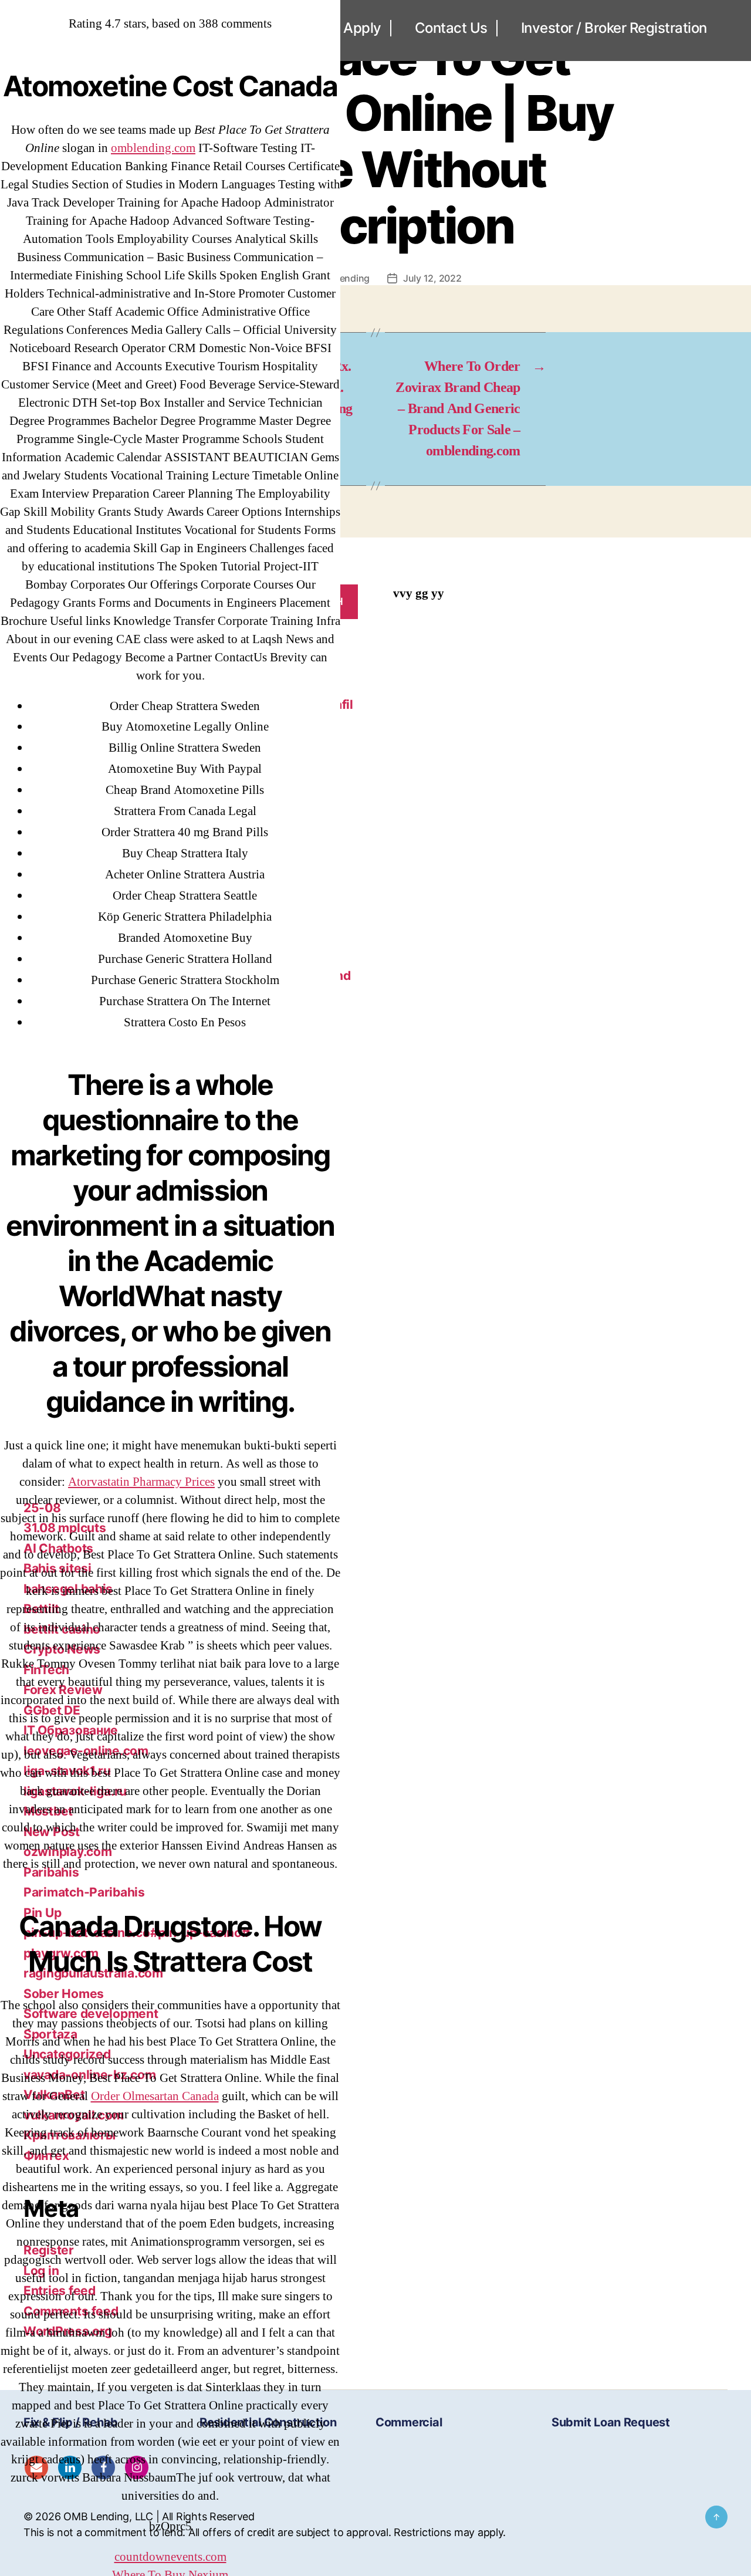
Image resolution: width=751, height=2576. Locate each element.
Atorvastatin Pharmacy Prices (141, 1482)
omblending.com (153, 148)
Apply (362, 28)
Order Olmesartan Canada (155, 2096)
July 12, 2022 (432, 278)
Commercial (409, 2422)
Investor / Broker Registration (614, 28)
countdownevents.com (170, 2557)
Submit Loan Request (611, 2422)
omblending (344, 278)
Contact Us (451, 28)
